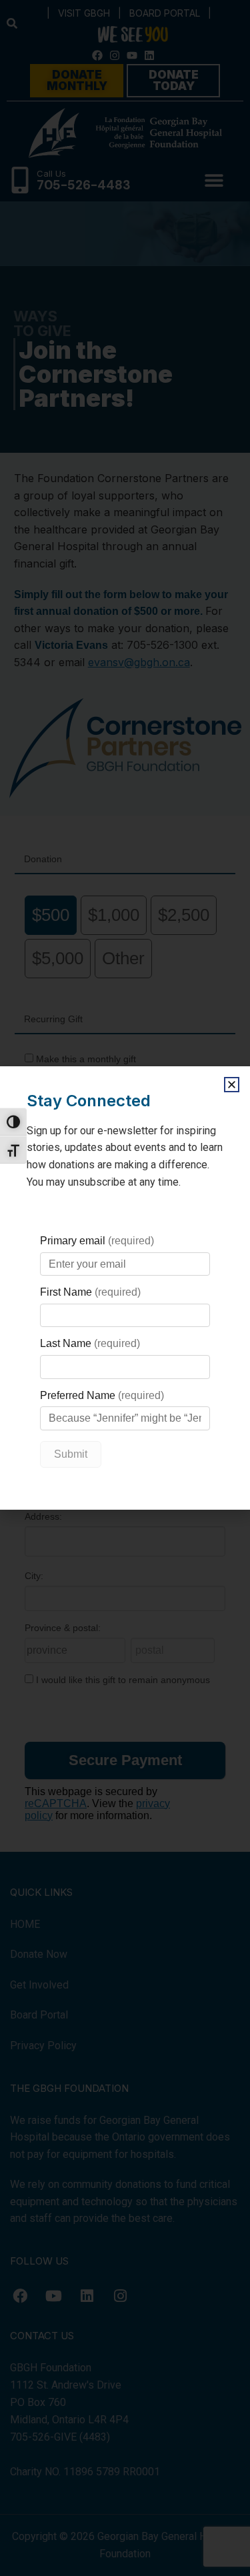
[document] (125, 1288)
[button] (232, 1085)
